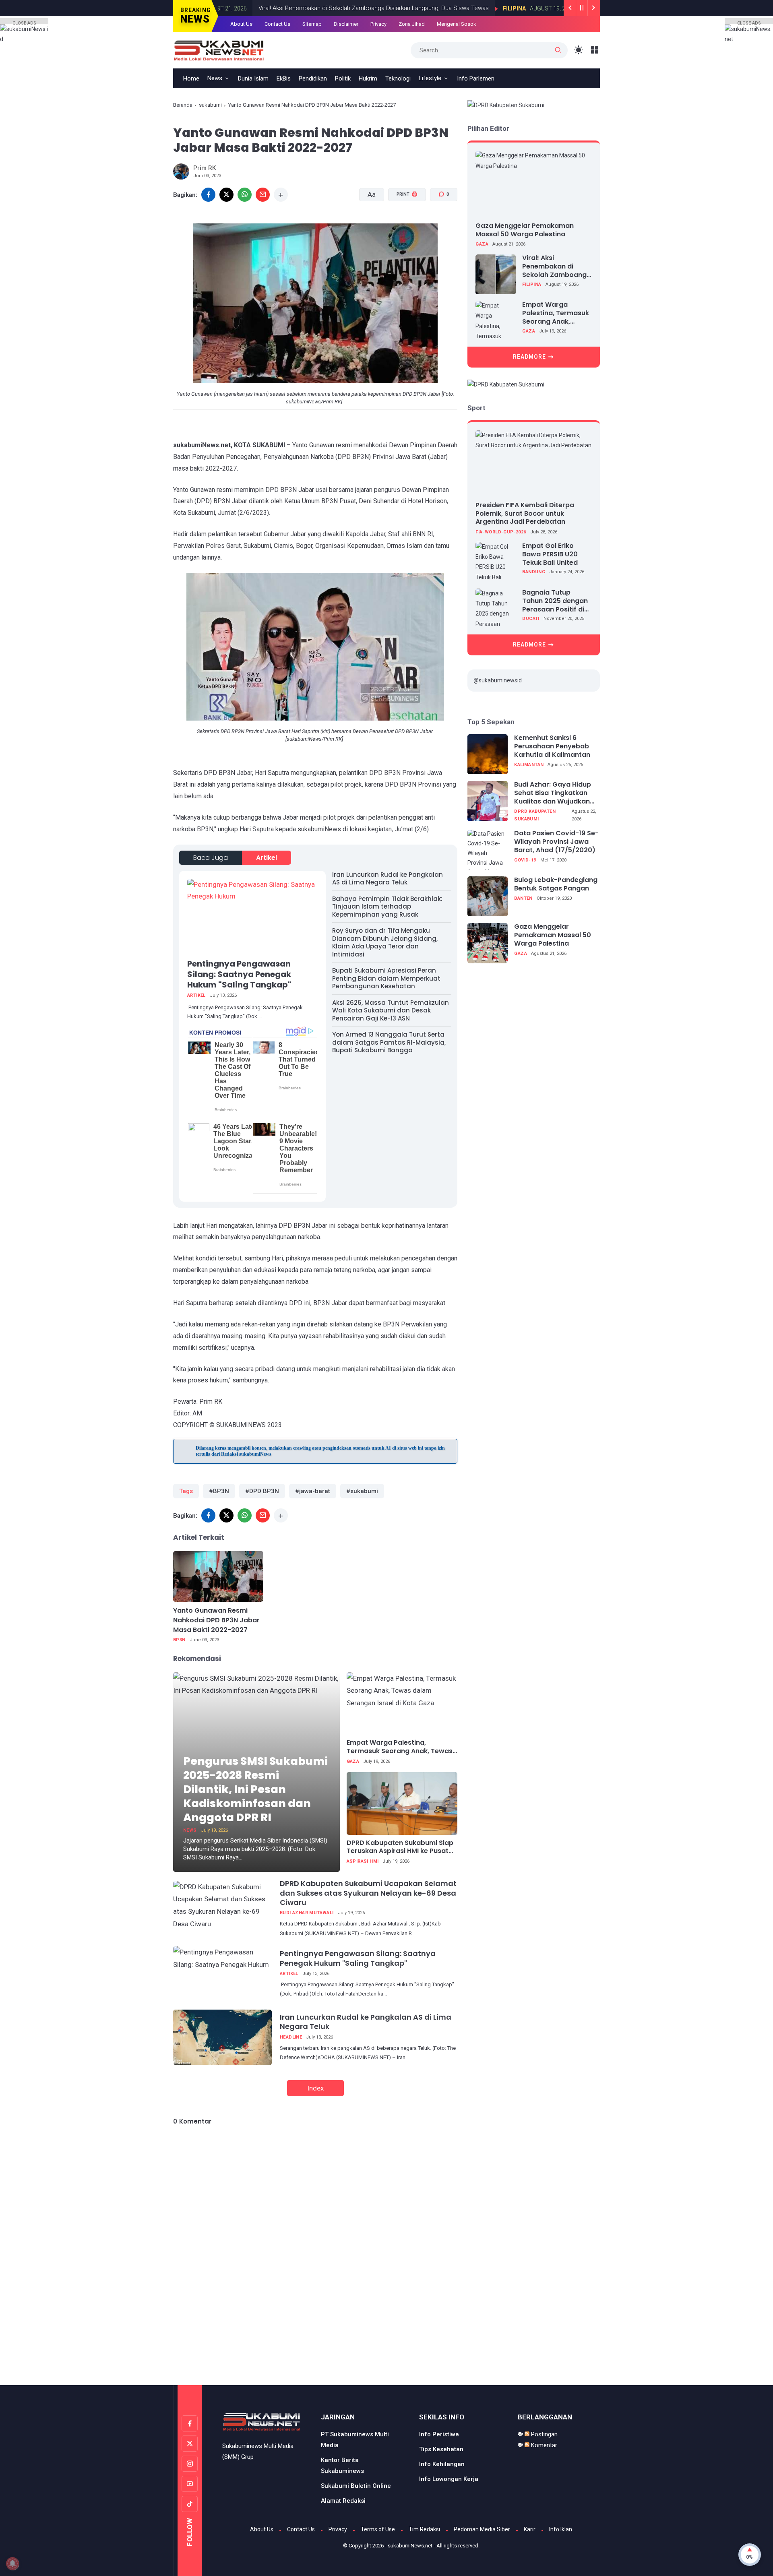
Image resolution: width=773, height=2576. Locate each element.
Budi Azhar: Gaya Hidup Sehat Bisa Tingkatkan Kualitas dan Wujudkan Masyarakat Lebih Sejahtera (553, 793)
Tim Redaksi (424, 2529)
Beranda (183, 105)
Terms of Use (378, 2529)
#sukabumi (362, 1491)
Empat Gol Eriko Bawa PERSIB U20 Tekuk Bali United (550, 554)
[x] (226, 195)
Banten (523, 898)
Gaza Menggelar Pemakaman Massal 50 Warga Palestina (525, 230)
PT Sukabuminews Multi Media (355, 2440)
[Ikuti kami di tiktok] (190, 2504)
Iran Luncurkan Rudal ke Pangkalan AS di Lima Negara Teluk (388, 879)
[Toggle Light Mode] (579, 50)
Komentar (543, 2445)
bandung (534, 572)
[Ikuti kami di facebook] (190, 2423)
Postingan (544, 2434)
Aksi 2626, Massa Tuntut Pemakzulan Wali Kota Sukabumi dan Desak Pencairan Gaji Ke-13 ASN (391, 1010)
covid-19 (525, 860)
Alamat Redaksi (343, 2501)
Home (191, 78)
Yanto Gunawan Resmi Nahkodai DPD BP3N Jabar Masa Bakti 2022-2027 (216, 1620)
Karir (530, 2529)
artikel (267, 858)
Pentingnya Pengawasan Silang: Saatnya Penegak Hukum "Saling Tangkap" (239, 974)
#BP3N (219, 1491)
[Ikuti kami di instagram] (190, 2464)
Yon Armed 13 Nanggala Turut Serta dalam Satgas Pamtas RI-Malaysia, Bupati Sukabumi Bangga (389, 1042)
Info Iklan (561, 2529)
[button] (402, 225)
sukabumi (210, 105)
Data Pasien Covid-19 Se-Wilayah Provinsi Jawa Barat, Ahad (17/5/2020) (556, 842)
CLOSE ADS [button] (24, 22)
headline (291, 2037)
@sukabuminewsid (498, 680)
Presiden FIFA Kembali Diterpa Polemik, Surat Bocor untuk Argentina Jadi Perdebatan (525, 513)
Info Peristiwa (439, 2434)
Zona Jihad (412, 24)
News (215, 78)
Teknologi (398, 78)
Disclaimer (346, 24)
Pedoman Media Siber (482, 2529)
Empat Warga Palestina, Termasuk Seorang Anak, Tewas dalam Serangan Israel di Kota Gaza (400, 1747)
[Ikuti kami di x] (190, 2444)
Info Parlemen (476, 78)
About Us (241, 24)
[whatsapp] (245, 195)
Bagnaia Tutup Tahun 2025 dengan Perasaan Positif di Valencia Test (555, 601)
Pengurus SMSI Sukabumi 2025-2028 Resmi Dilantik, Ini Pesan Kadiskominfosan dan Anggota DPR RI (255, 1789)
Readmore (529, 357)
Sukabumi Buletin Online (356, 2486)
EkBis (284, 78)
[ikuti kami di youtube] (190, 2484)
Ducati (531, 619)
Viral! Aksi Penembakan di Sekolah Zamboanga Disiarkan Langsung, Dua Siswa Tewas (355, 8)
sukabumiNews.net (410, 2546)
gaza (353, 1761)
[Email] (263, 195)
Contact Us (277, 24)
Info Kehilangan (442, 2464)
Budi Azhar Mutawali (307, 1913)
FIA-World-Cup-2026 (501, 532)
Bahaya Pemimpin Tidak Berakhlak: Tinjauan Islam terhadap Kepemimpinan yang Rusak (387, 907)
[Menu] (595, 50)
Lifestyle (430, 78)
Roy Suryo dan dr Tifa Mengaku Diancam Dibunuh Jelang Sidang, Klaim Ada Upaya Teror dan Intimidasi (385, 942)
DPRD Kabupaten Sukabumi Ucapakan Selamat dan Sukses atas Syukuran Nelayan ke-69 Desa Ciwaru (368, 1893)
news (190, 1830)
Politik (343, 78)
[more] (281, 195)
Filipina (496, 8)
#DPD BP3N (262, 1491)
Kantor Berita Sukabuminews (342, 2465)
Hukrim (368, 78)
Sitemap (312, 24)
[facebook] (208, 195)
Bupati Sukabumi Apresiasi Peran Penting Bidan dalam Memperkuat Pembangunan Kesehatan (386, 978)
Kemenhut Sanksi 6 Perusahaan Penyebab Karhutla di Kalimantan (552, 747)
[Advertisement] (386, 2351)
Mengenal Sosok (457, 24)
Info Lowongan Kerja (449, 2479)
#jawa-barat (313, 1491)
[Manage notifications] (12, 2564)
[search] (558, 50)
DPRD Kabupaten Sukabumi (535, 815)
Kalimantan (529, 765)
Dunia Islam (253, 78)
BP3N (179, 1640)
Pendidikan (313, 78)
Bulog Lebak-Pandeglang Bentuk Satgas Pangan (556, 885)
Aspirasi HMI (363, 1861)
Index (315, 2088)
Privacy (378, 24)
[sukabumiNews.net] (222, 50)
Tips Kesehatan (441, 2449)
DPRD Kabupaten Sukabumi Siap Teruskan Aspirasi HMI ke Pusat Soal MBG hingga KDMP (400, 1847)
